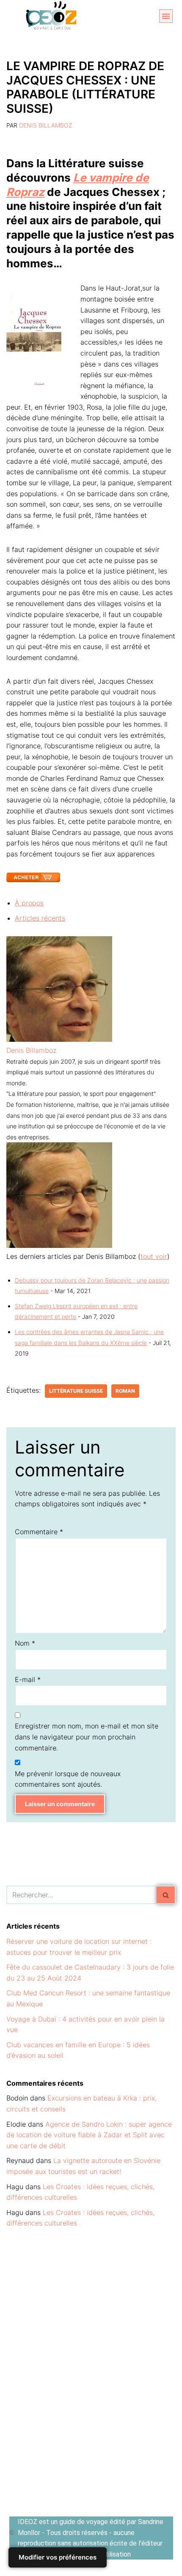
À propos (29, 903)
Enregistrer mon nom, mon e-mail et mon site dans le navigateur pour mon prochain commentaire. (87, 1737)
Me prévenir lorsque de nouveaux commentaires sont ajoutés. (68, 1779)
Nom (25, 1643)
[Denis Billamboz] (59, 1039)
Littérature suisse (76, 1391)
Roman (125, 1391)
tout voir (154, 1256)
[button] (166, 16)
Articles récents (40, 918)
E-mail (28, 1679)
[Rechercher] (166, 1895)
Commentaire (39, 1532)
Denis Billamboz (46, 125)
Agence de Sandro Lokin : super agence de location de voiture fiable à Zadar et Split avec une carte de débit (89, 2135)
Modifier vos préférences (58, 2557)
